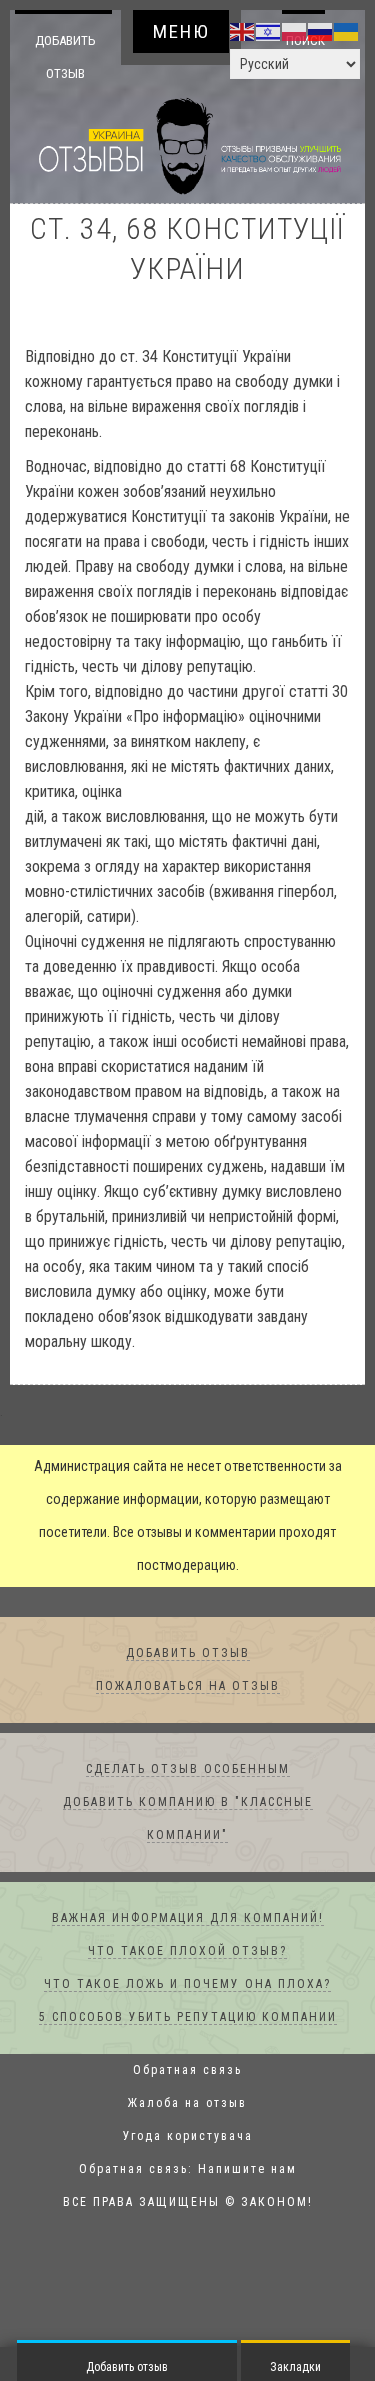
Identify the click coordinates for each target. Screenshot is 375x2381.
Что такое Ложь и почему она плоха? (187, 1985)
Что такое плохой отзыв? (187, 1952)
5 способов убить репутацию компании (188, 2018)
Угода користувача (188, 2137)
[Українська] (347, 31)
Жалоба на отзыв (187, 2104)
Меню (181, 31)
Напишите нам (247, 2170)
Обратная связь (187, 2071)
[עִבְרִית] (269, 31)
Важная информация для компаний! (188, 1919)
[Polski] (295, 31)
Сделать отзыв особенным (188, 1770)
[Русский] (321, 31)
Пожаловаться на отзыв (188, 1687)
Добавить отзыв (65, 56)
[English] (243, 31)
